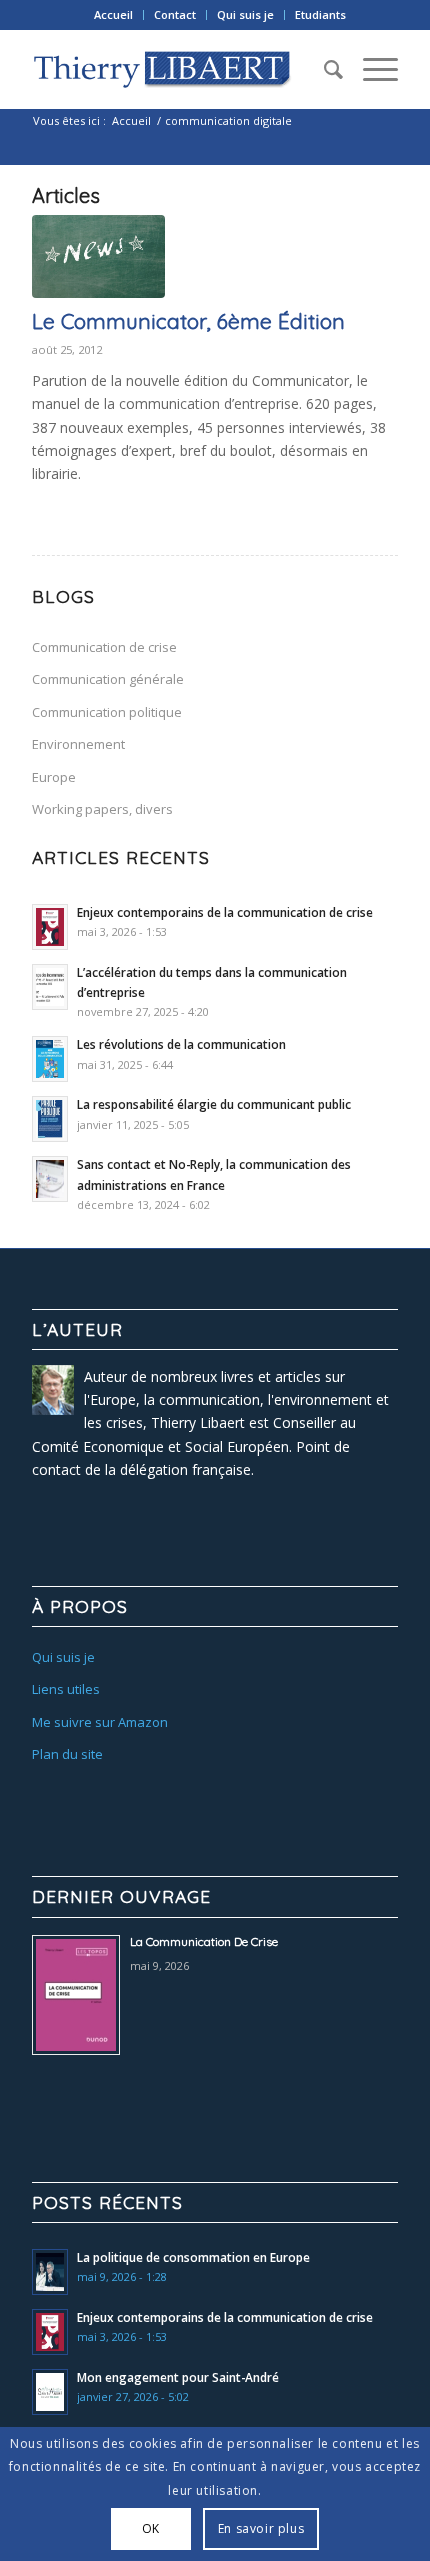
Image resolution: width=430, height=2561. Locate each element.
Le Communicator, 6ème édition (188, 321)
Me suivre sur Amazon (100, 1722)
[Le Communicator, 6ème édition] (98, 256)
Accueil (113, 14)
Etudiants (320, 14)
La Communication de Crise (204, 1941)
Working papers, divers (102, 809)
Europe (54, 777)
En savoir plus (261, 2528)
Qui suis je (245, 14)
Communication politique (107, 712)
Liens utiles (66, 1689)
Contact (175, 14)
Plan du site (67, 1754)
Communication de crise (104, 647)
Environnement (78, 744)
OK (151, 2528)
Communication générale (108, 679)
